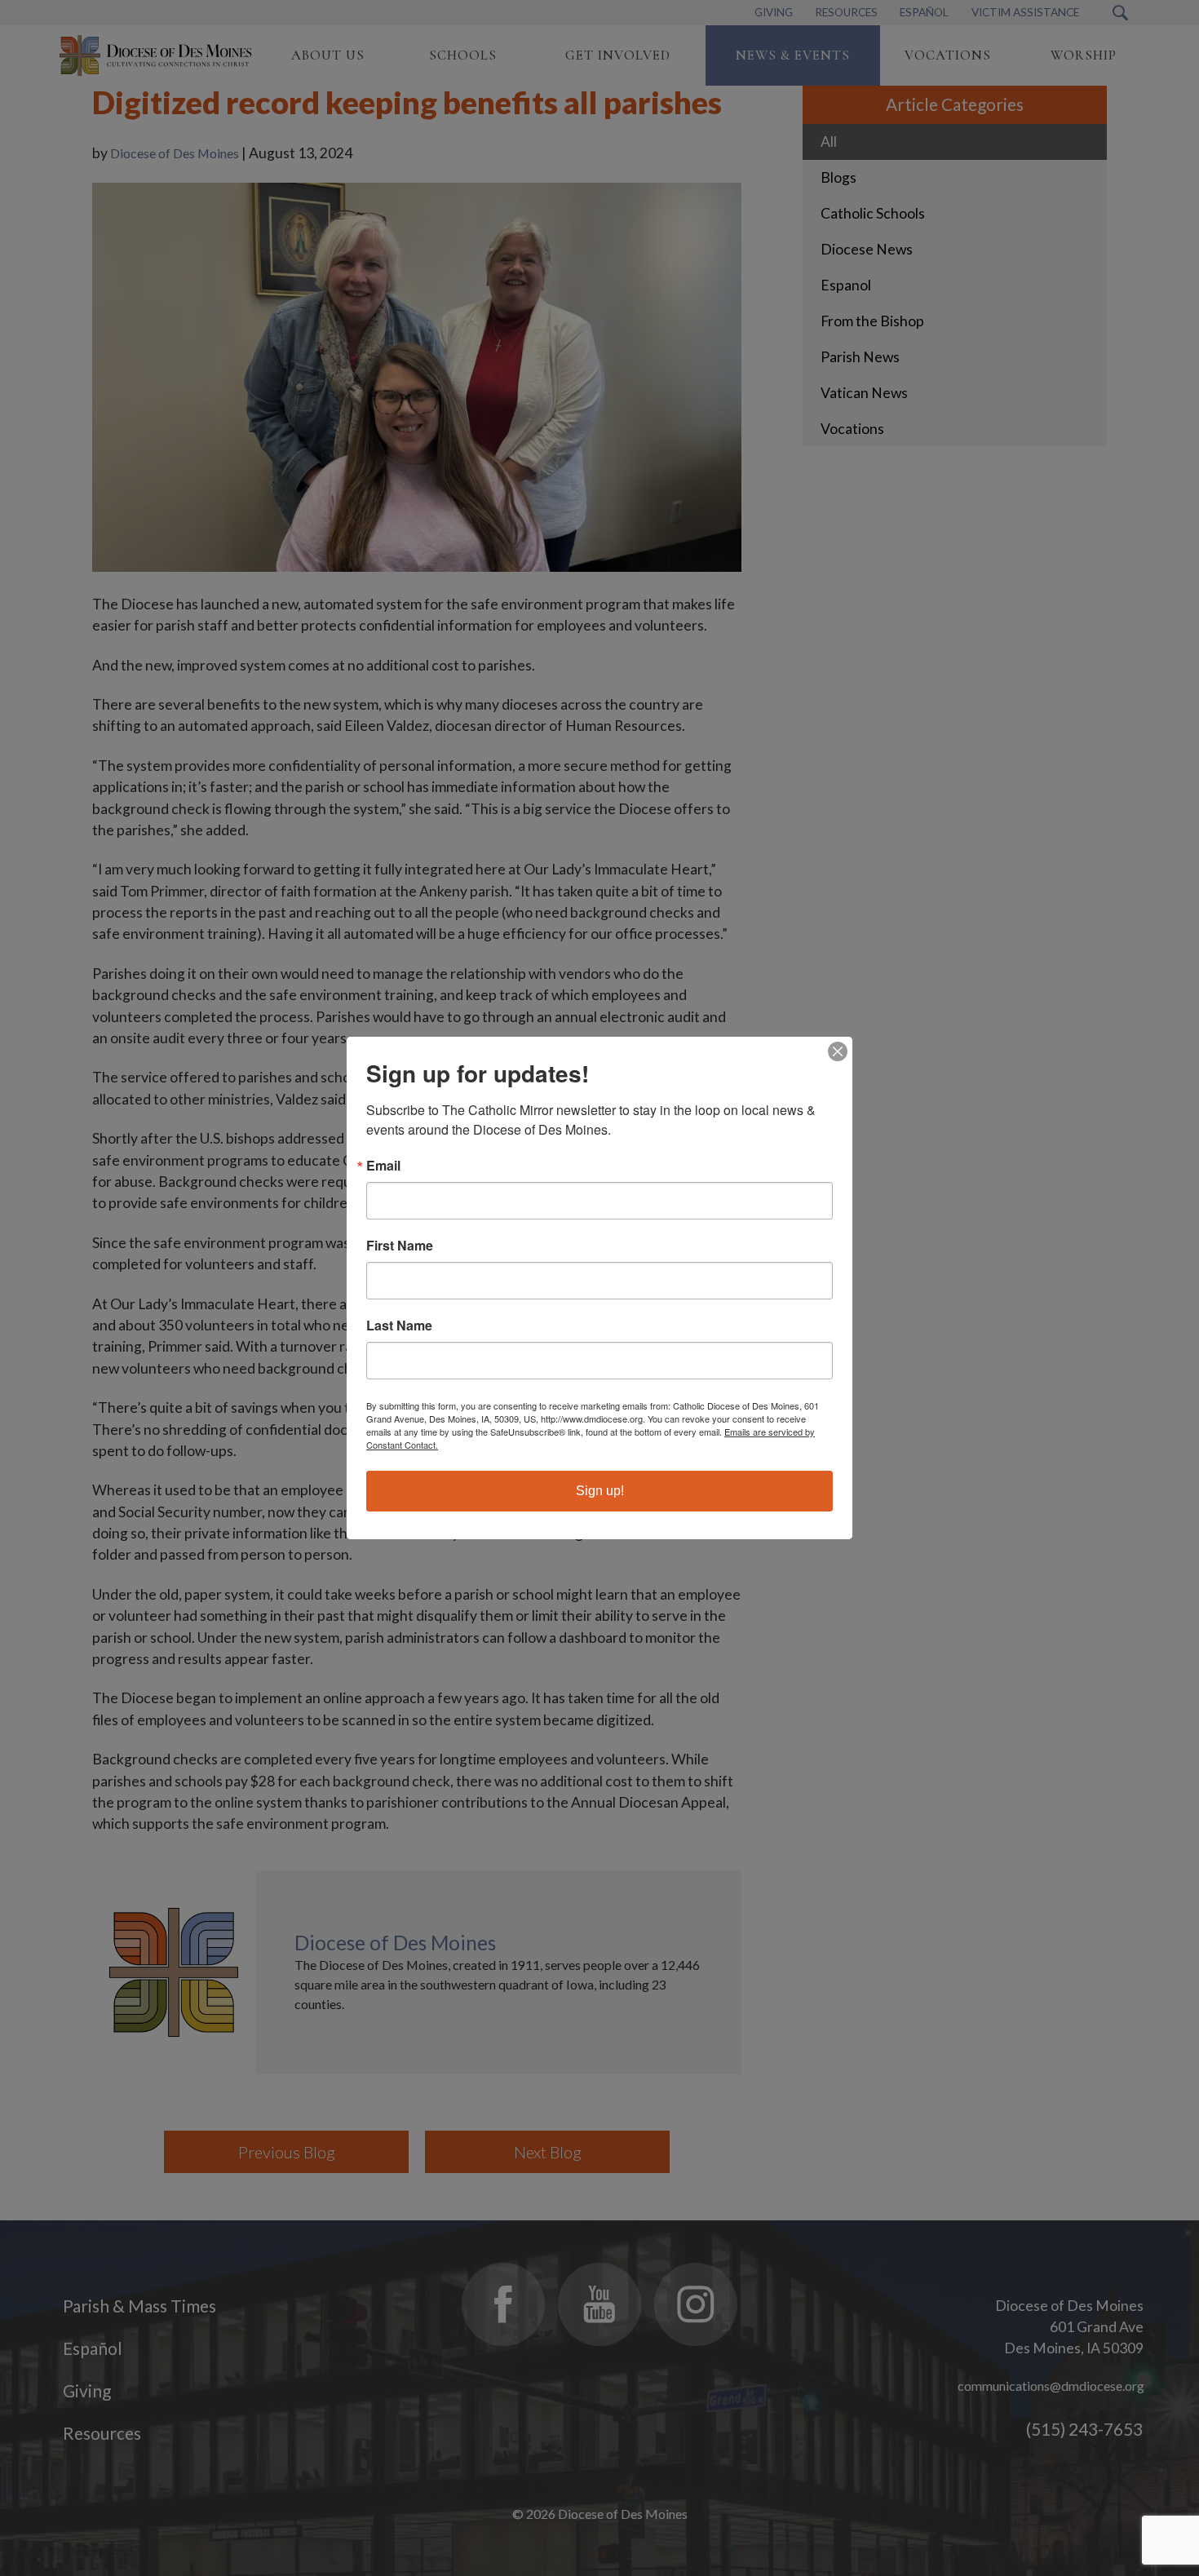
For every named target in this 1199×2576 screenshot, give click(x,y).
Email (383, 1166)
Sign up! (600, 1491)
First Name (400, 1246)
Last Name (399, 1326)
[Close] (838, 1051)
